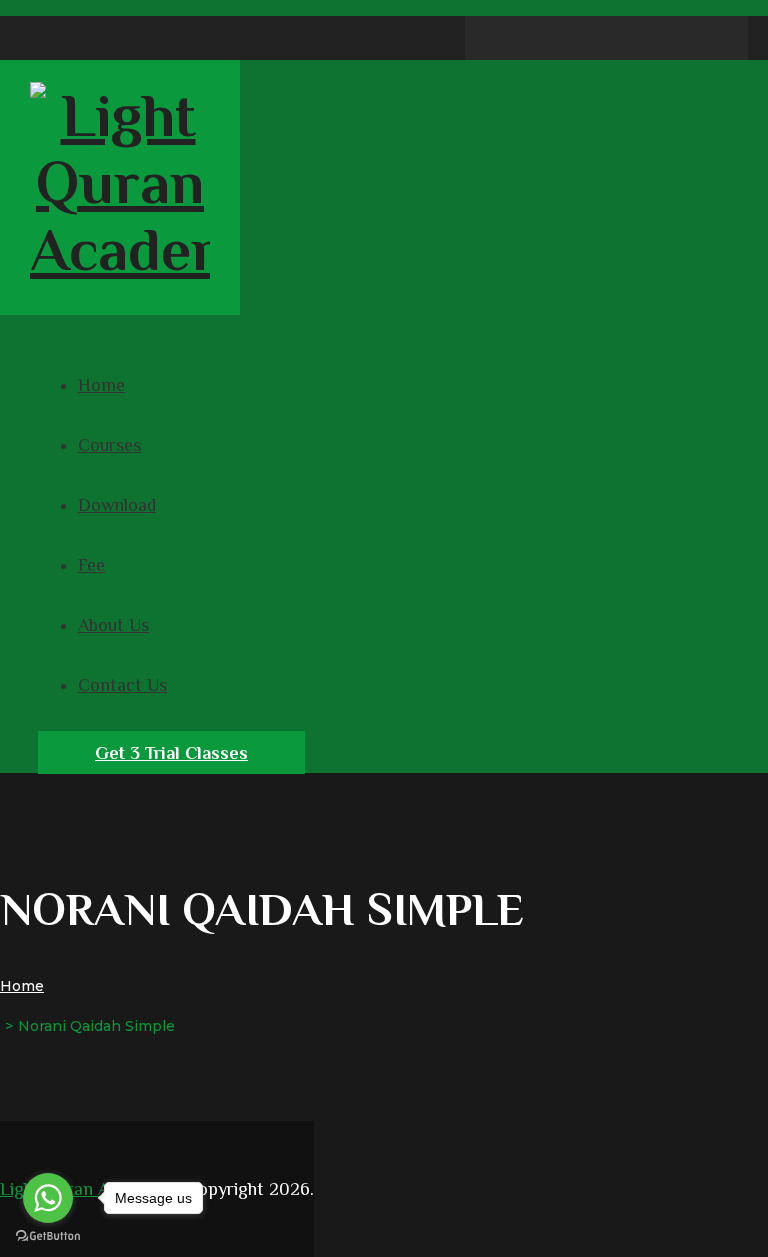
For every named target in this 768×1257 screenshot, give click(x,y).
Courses (109, 445)
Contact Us (122, 685)
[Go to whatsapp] (48, 1198)
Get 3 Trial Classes (171, 753)
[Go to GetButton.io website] (48, 1236)
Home (101, 385)
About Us (113, 625)
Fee (91, 565)
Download (117, 505)
